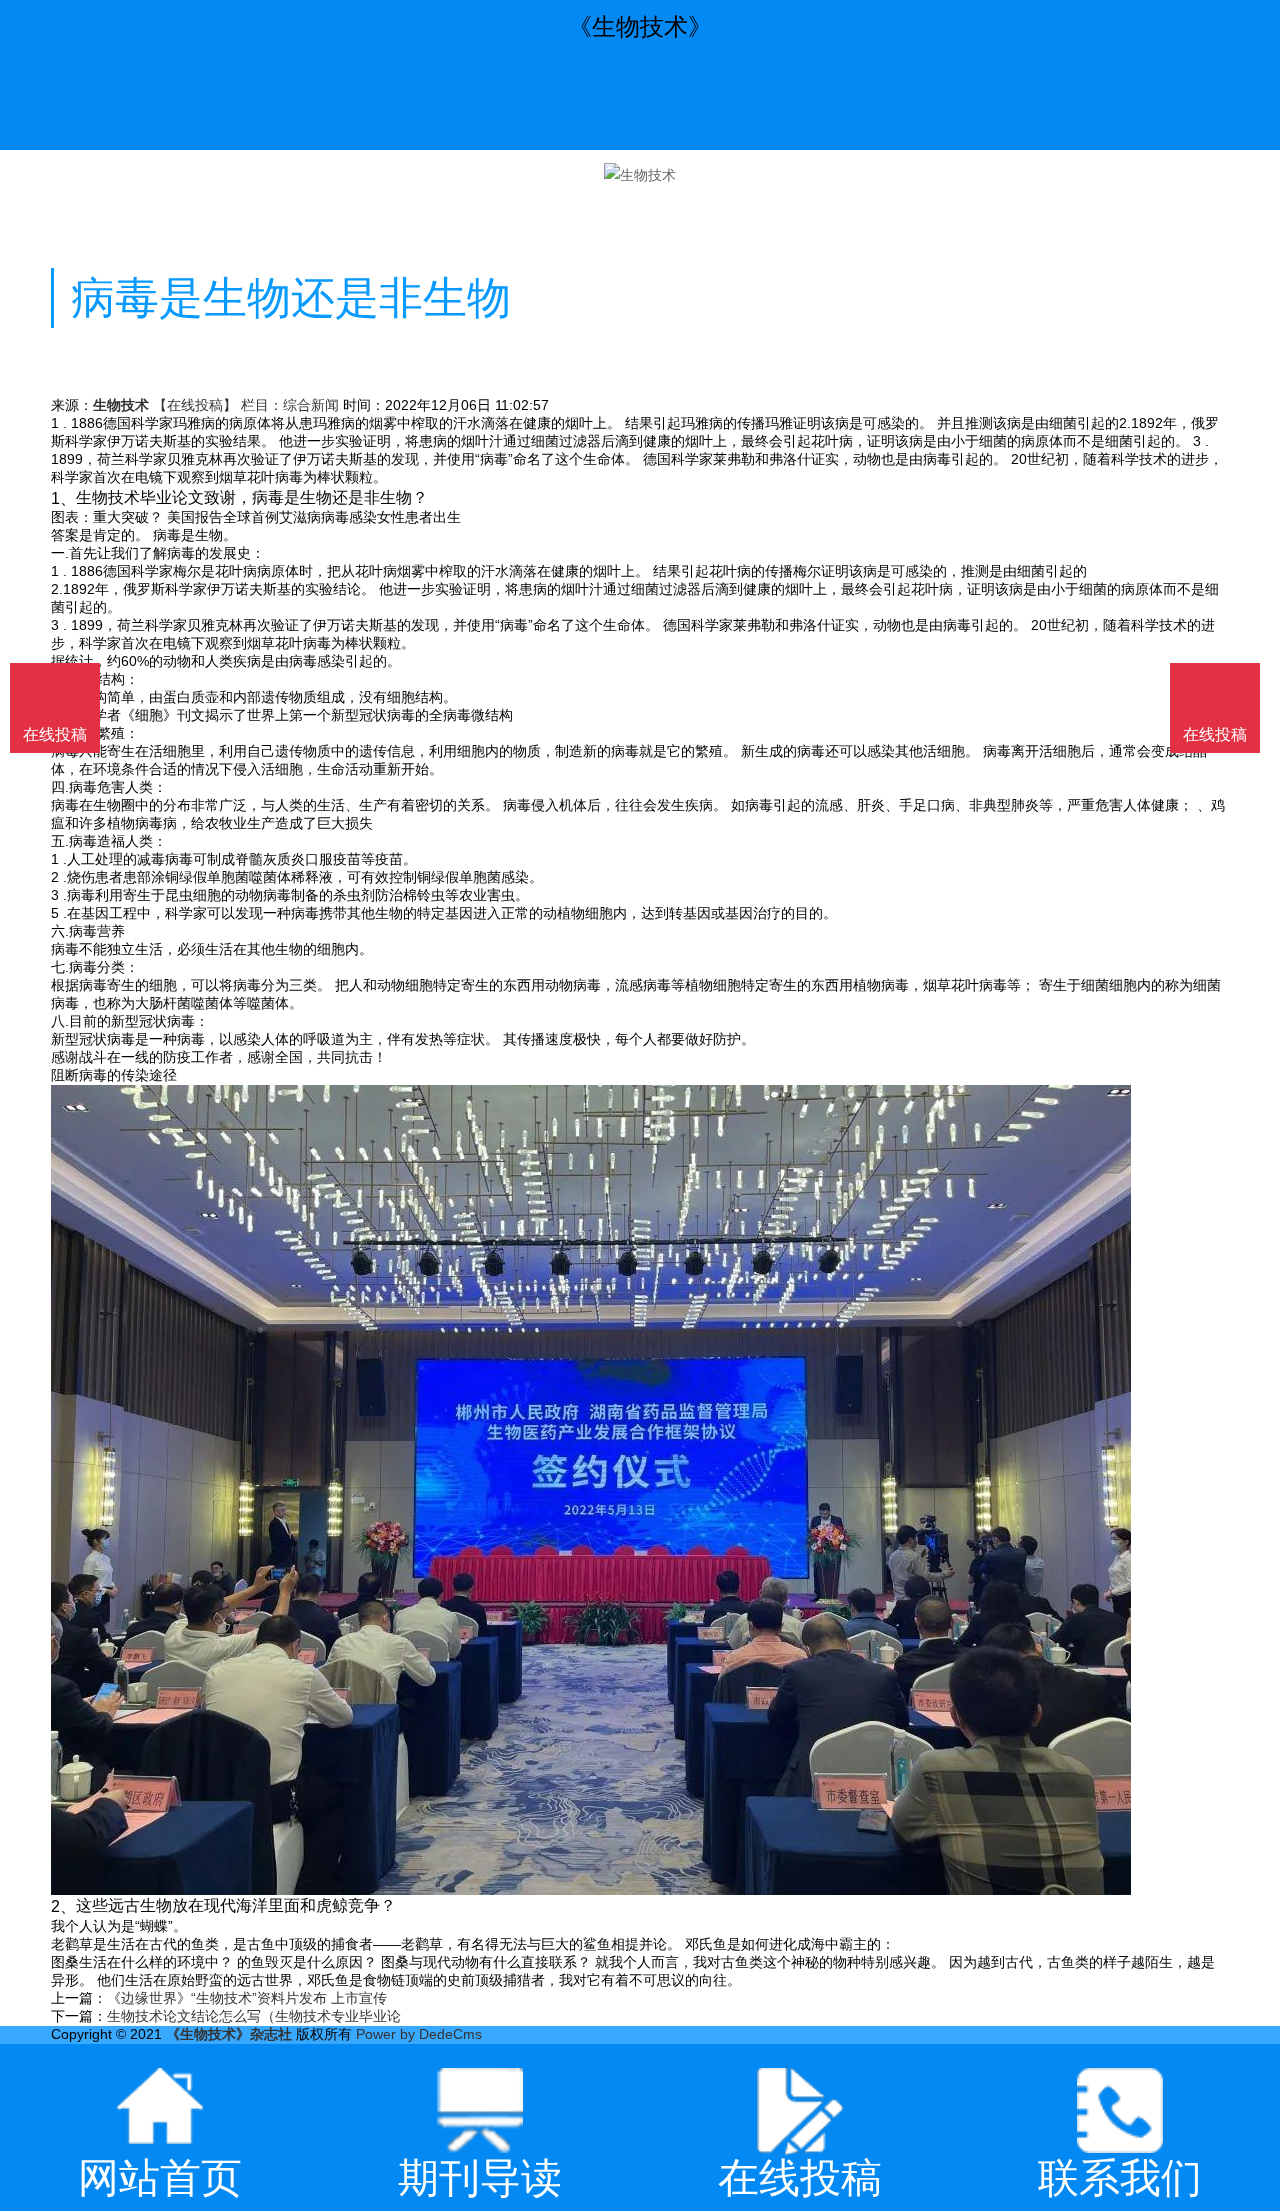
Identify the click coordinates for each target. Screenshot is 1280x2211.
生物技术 (121, 405)
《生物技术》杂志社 (229, 2034)
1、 (63, 497)
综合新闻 (311, 405)
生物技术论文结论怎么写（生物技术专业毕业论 (254, 2016)
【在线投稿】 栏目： (218, 405)
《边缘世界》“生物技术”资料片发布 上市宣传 (247, 1998)
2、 (63, 1906)
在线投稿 (1215, 734)
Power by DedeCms (419, 2034)
